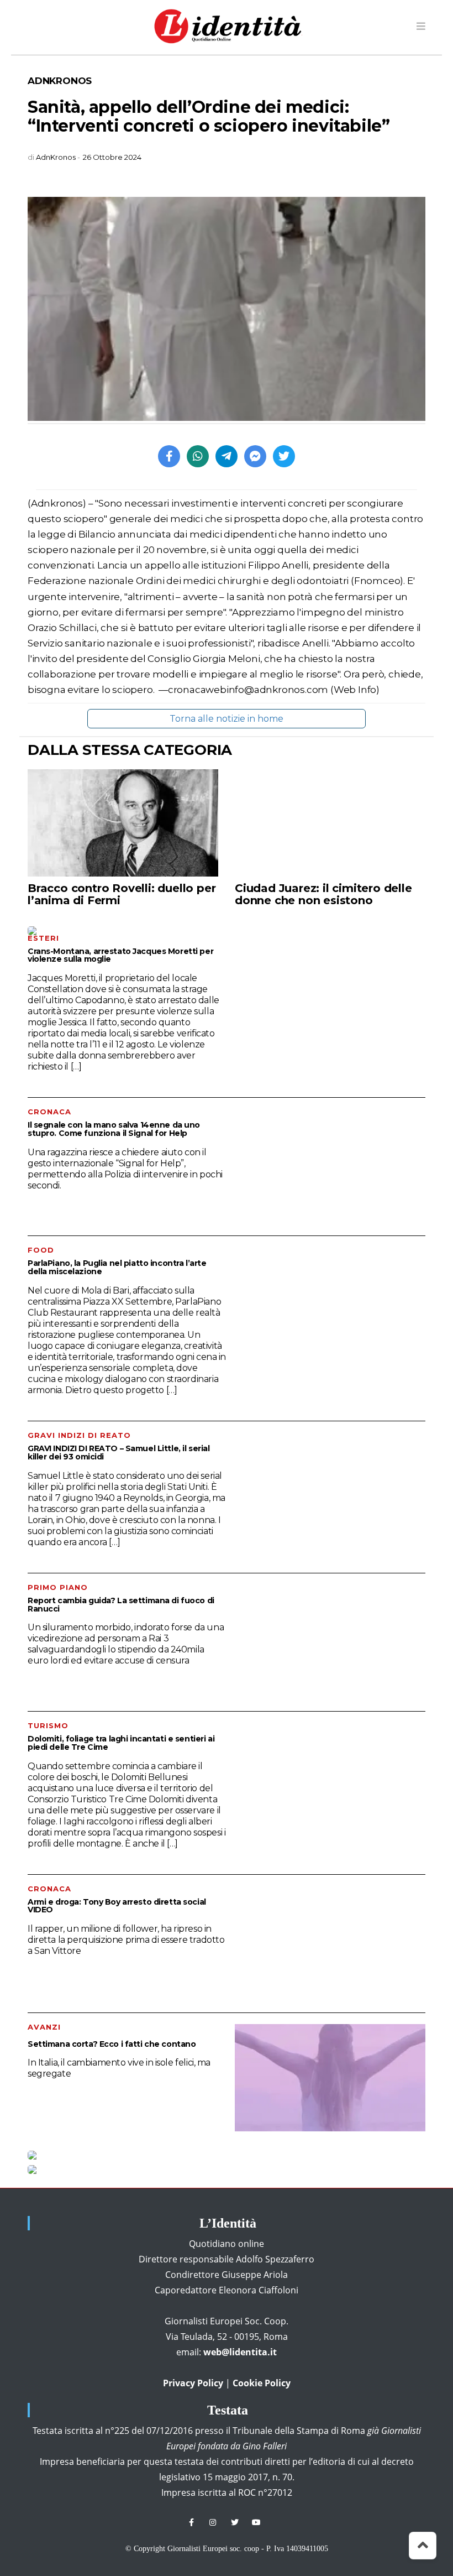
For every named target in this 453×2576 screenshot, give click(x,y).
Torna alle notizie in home (227, 719)
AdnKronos (60, 81)
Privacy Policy (193, 2383)
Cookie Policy (262, 2383)
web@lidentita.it (240, 2352)
